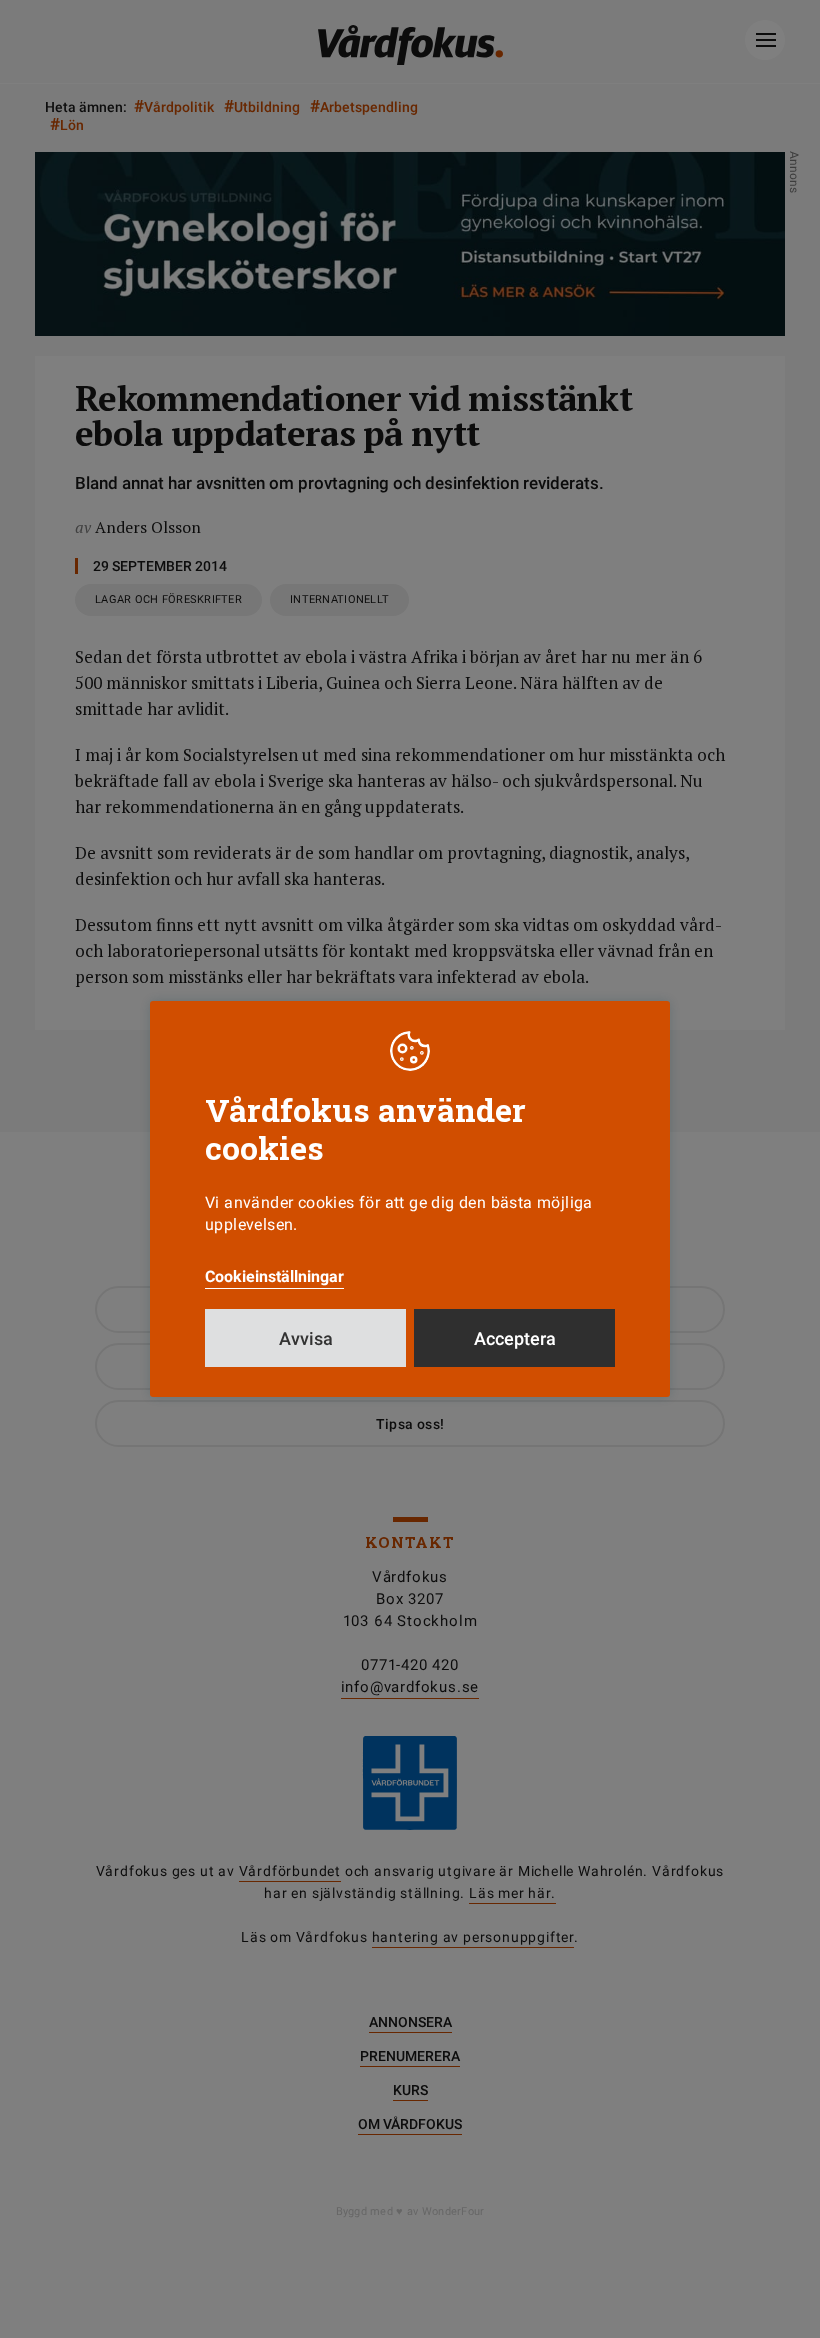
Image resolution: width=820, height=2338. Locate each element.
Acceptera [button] (515, 1338)
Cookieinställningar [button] (274, 1276)
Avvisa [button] (306, 1338)
